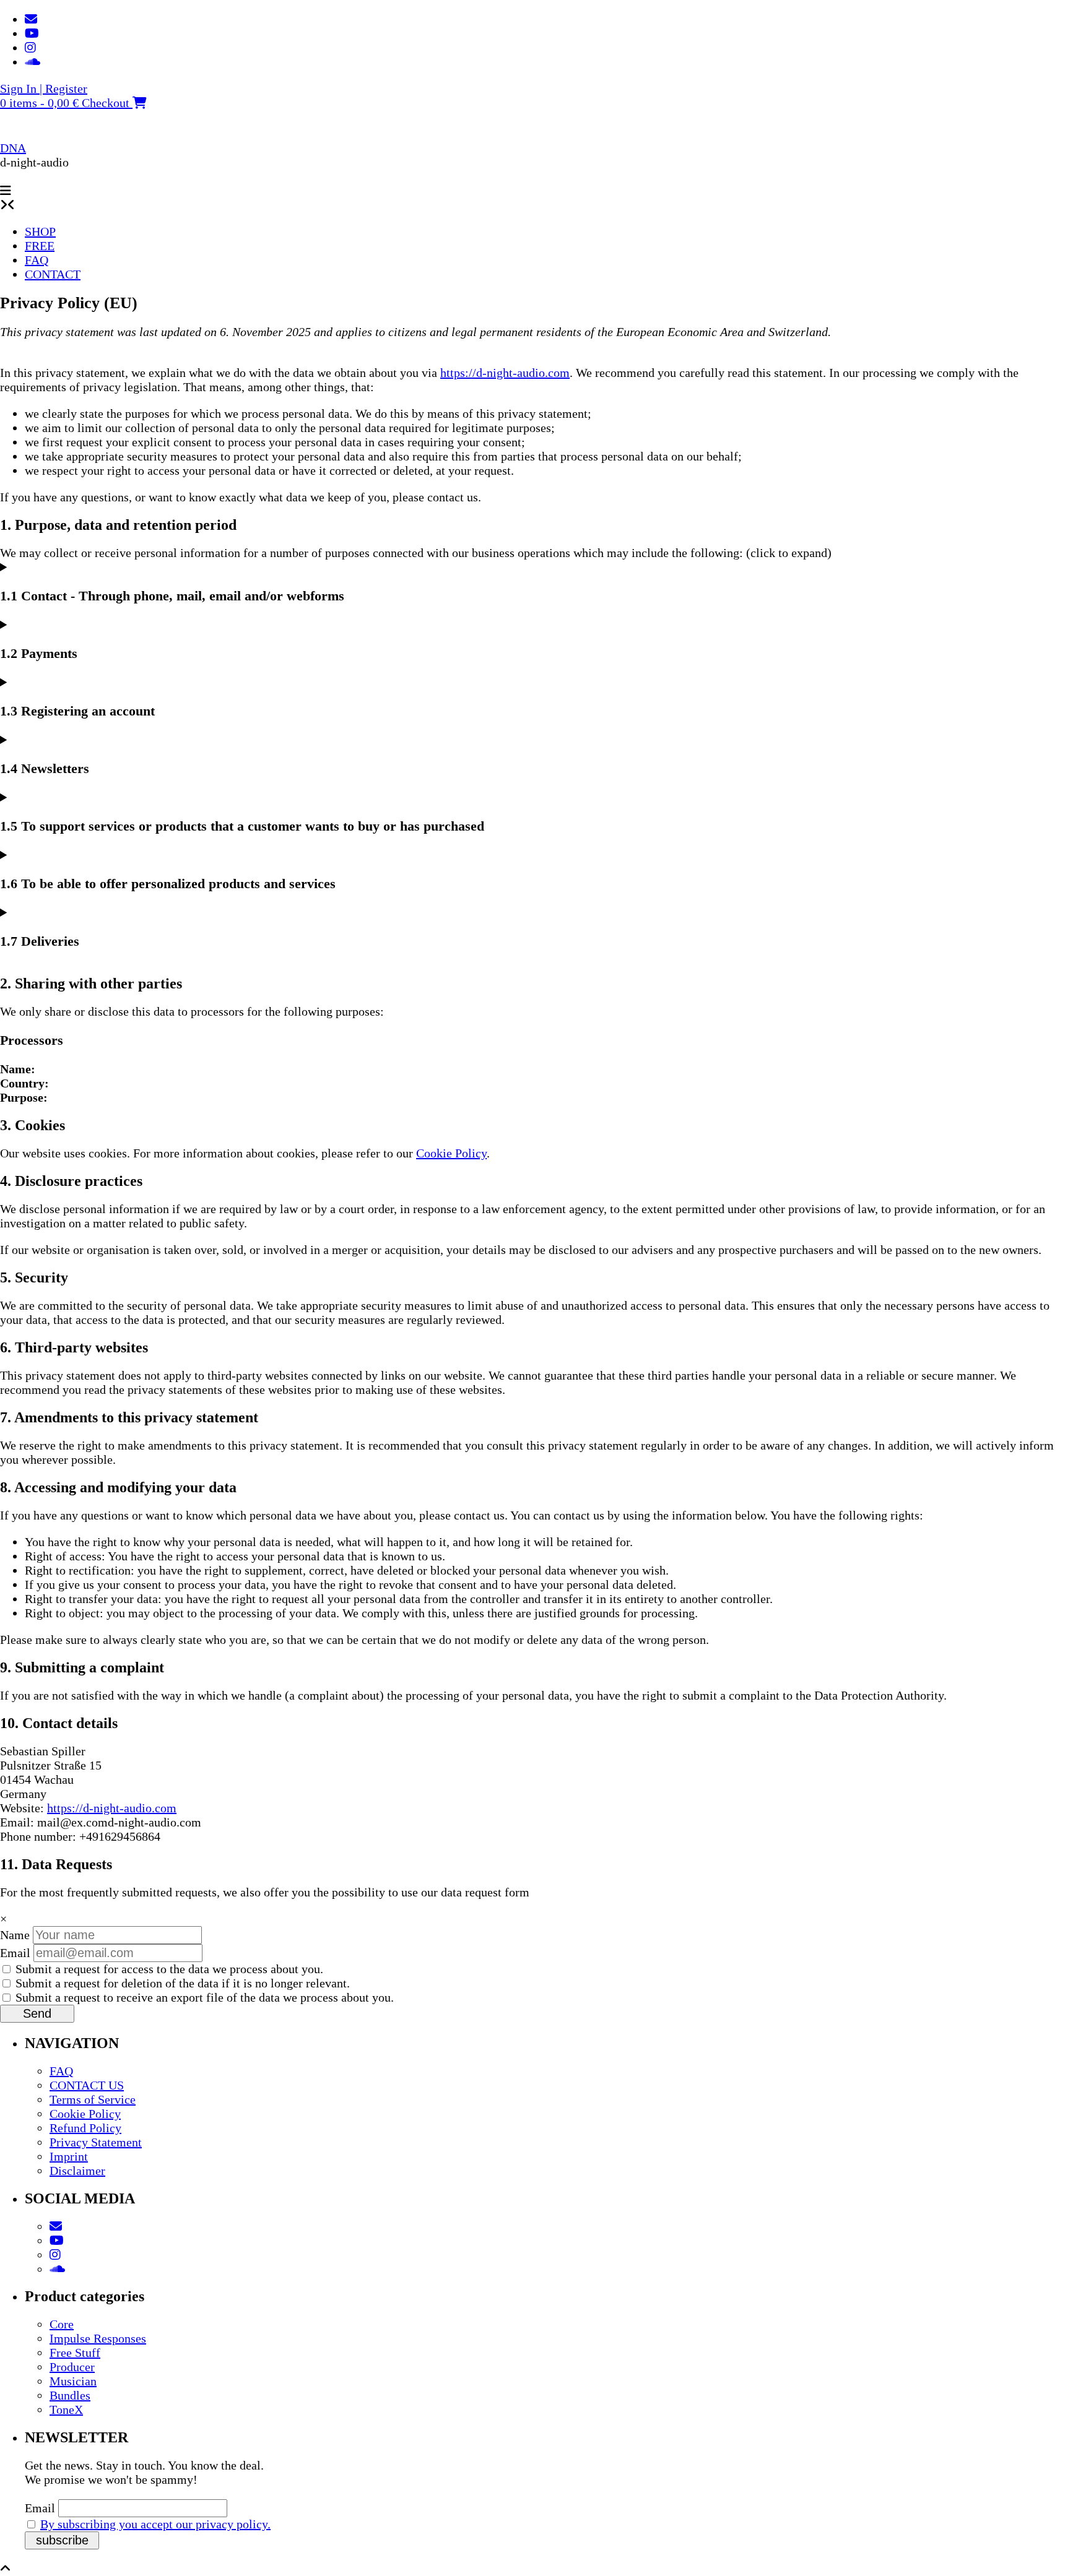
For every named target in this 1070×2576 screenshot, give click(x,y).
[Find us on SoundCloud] (33, 62)
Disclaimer (77, 2171)
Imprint (69, 2156)
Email (15, 1953)
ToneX (66, 2410)
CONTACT (53, 274)
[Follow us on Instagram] (30, 48)
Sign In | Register (44, 89)
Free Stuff (75, 2353)
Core (62, 2324)
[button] (6, 191)
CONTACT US (87, 2085)
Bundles (70, 2395)
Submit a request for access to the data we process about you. (168, 1969)
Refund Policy (85, 2128)
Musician (73, 2381)
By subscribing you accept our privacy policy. (155, 2524)
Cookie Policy (451, 1153)
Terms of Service (93, 2099)
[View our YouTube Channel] (32, 33)
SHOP (40, 231)
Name (15, 1935)
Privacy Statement (96, 2142)
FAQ (37, 260)
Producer (72, 2367)
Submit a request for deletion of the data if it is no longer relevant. (181, 1983)
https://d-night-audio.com (505, 373)
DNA (13, 148)
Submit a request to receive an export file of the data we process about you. (203, 1997)
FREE (40, 246)
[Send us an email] (31, 19)
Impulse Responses (98, 2338)
